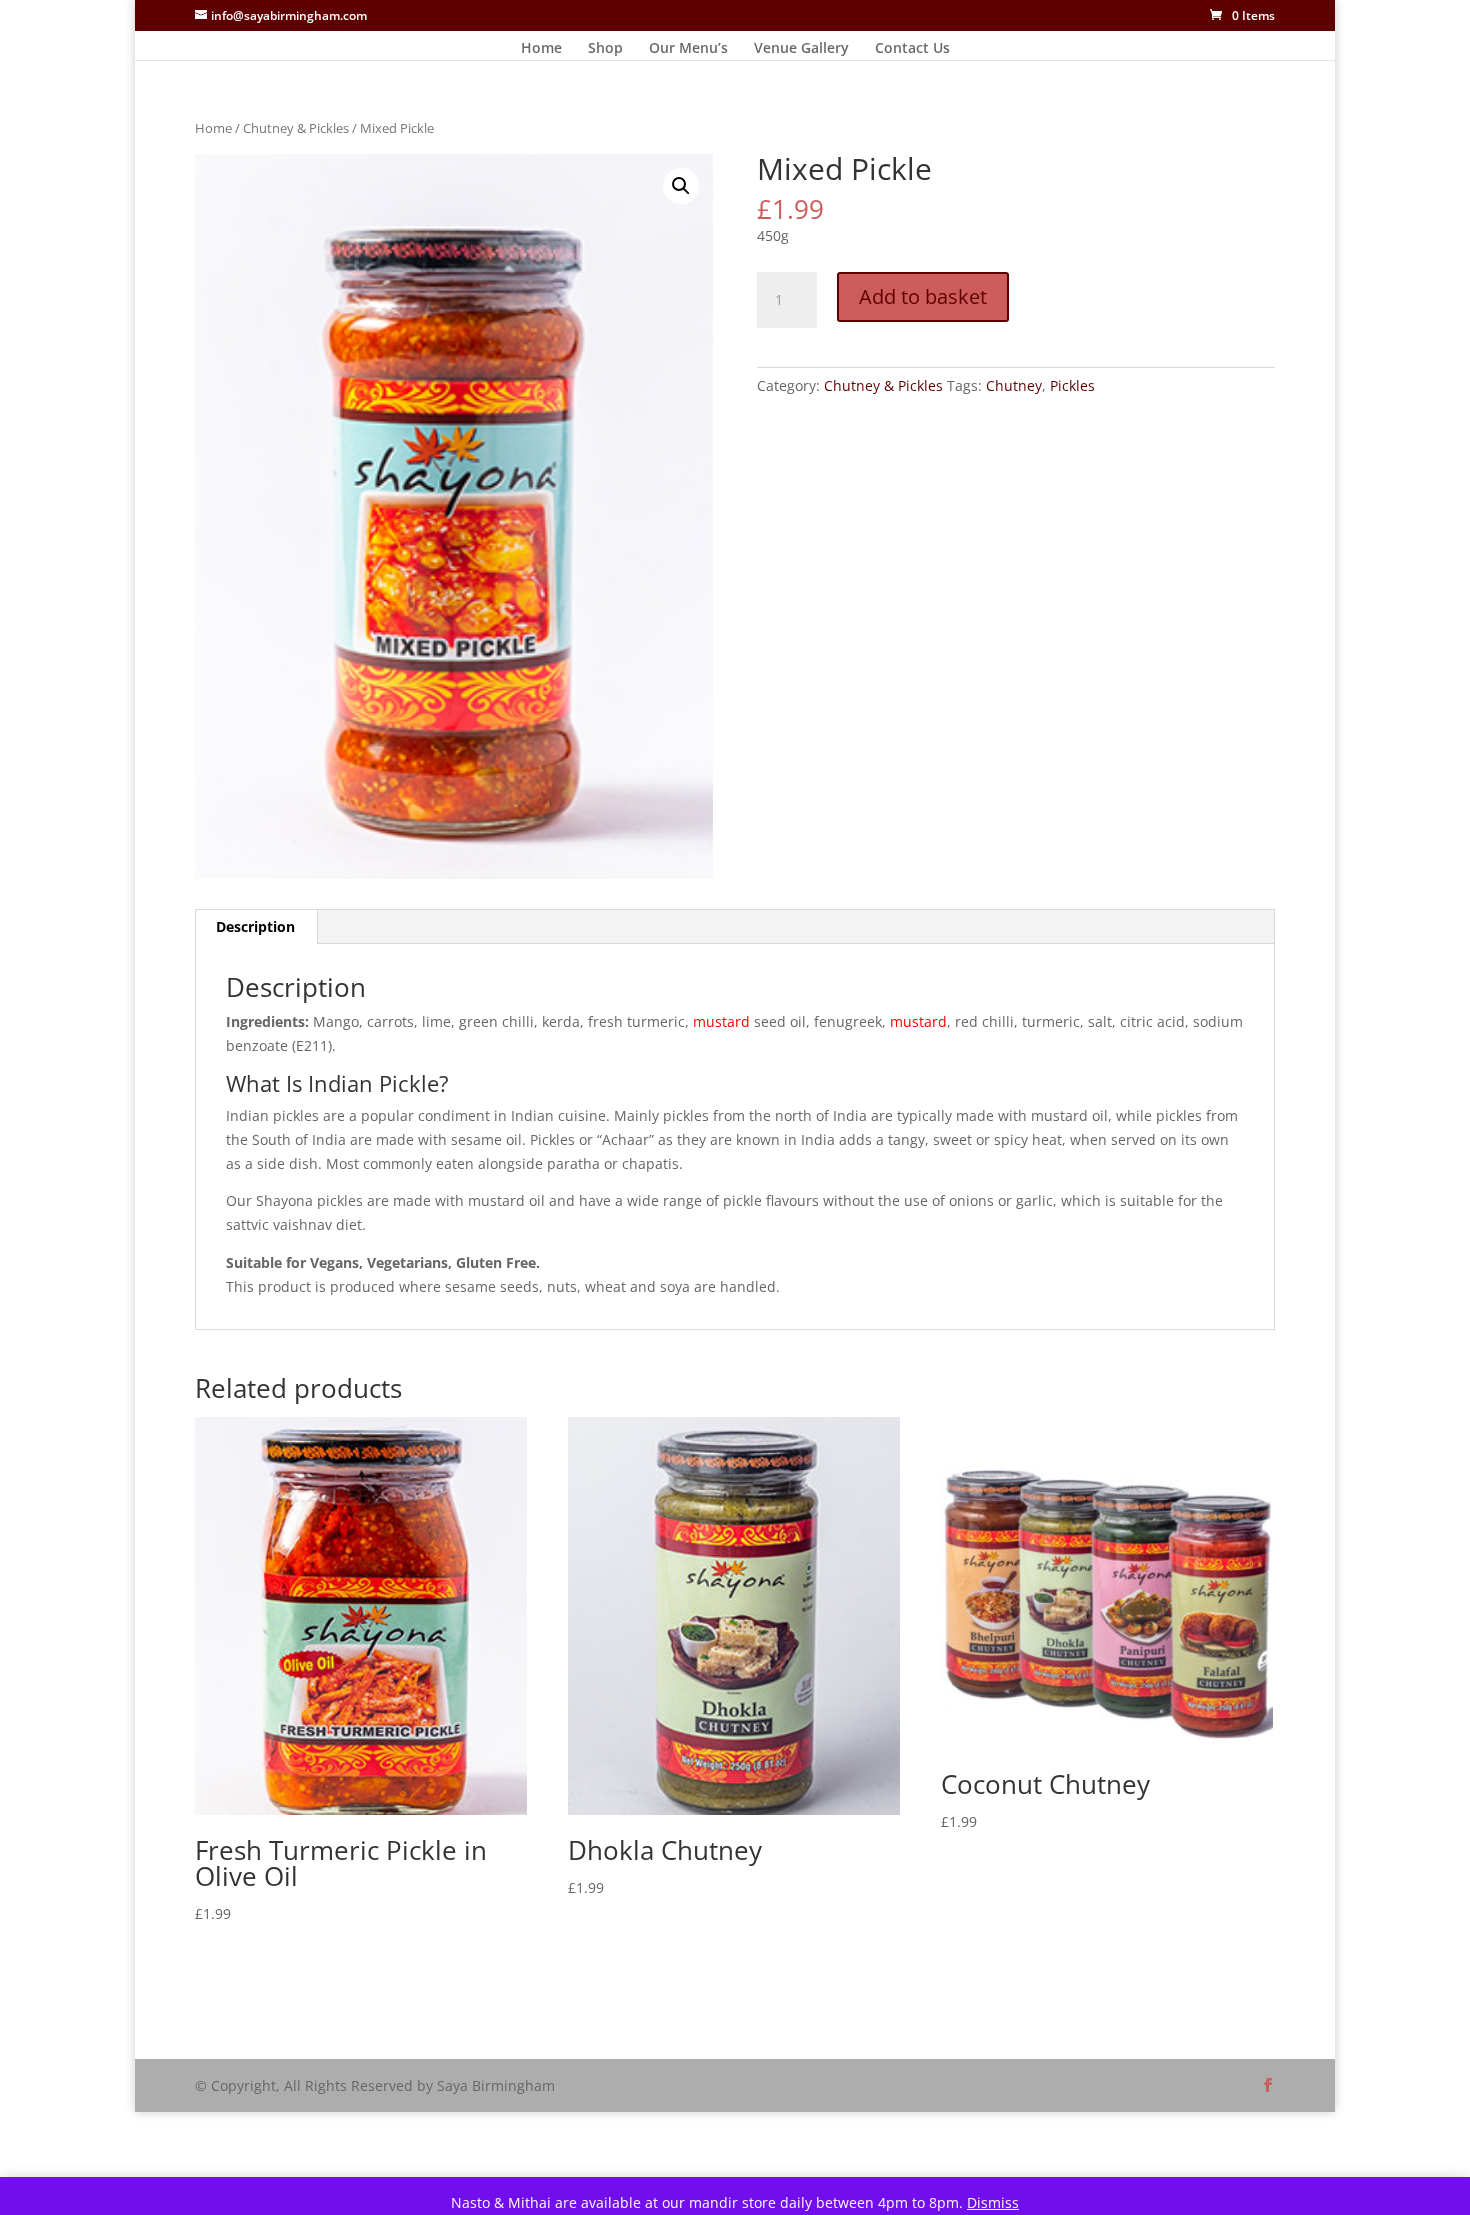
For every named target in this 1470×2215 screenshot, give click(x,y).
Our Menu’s (688, 49)
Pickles (1072, 385)
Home (541, 49)
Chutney (1014, 385)
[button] (681, 186)
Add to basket (923, 296)
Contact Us (912, 49)
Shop (605, 49)
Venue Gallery (801, 49)
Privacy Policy (309, 2031)
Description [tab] (255, 926)
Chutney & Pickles (296, 128)
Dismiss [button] (993, 2202)
